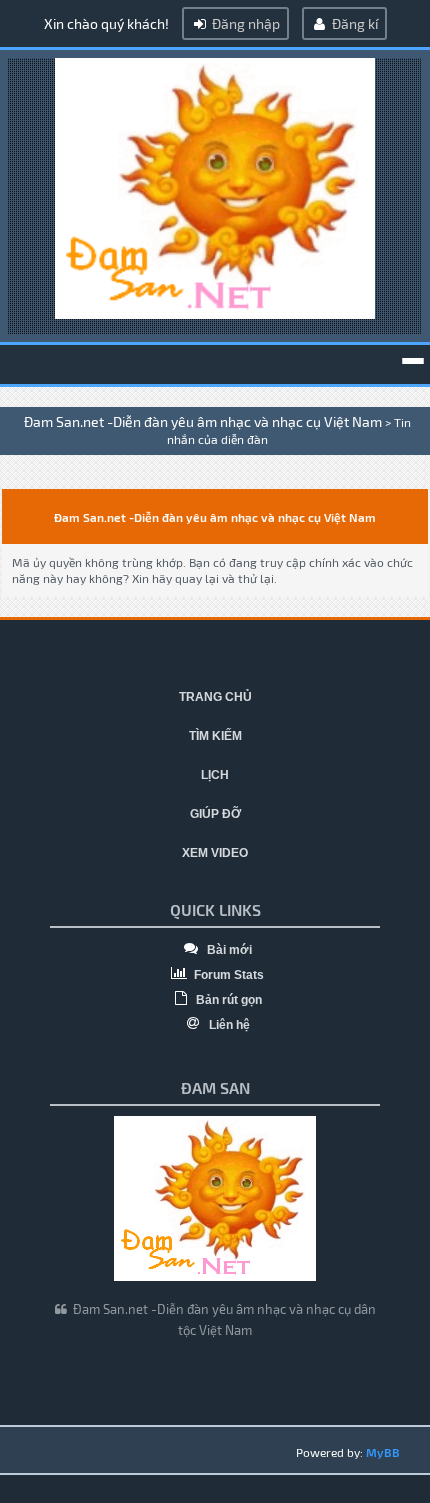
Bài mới (228, 950)
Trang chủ (215, 697)
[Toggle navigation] (413, 361)
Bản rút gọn (227, 1000)
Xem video (215, 853)
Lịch (215, 775)
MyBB (383, 1452)
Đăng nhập (244, 23)
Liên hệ (228, 1025)
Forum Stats (227, 975)
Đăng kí (353, 23)
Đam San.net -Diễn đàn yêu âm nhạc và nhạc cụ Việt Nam (203, 421)
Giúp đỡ (215, 814)
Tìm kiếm (215, 736)
